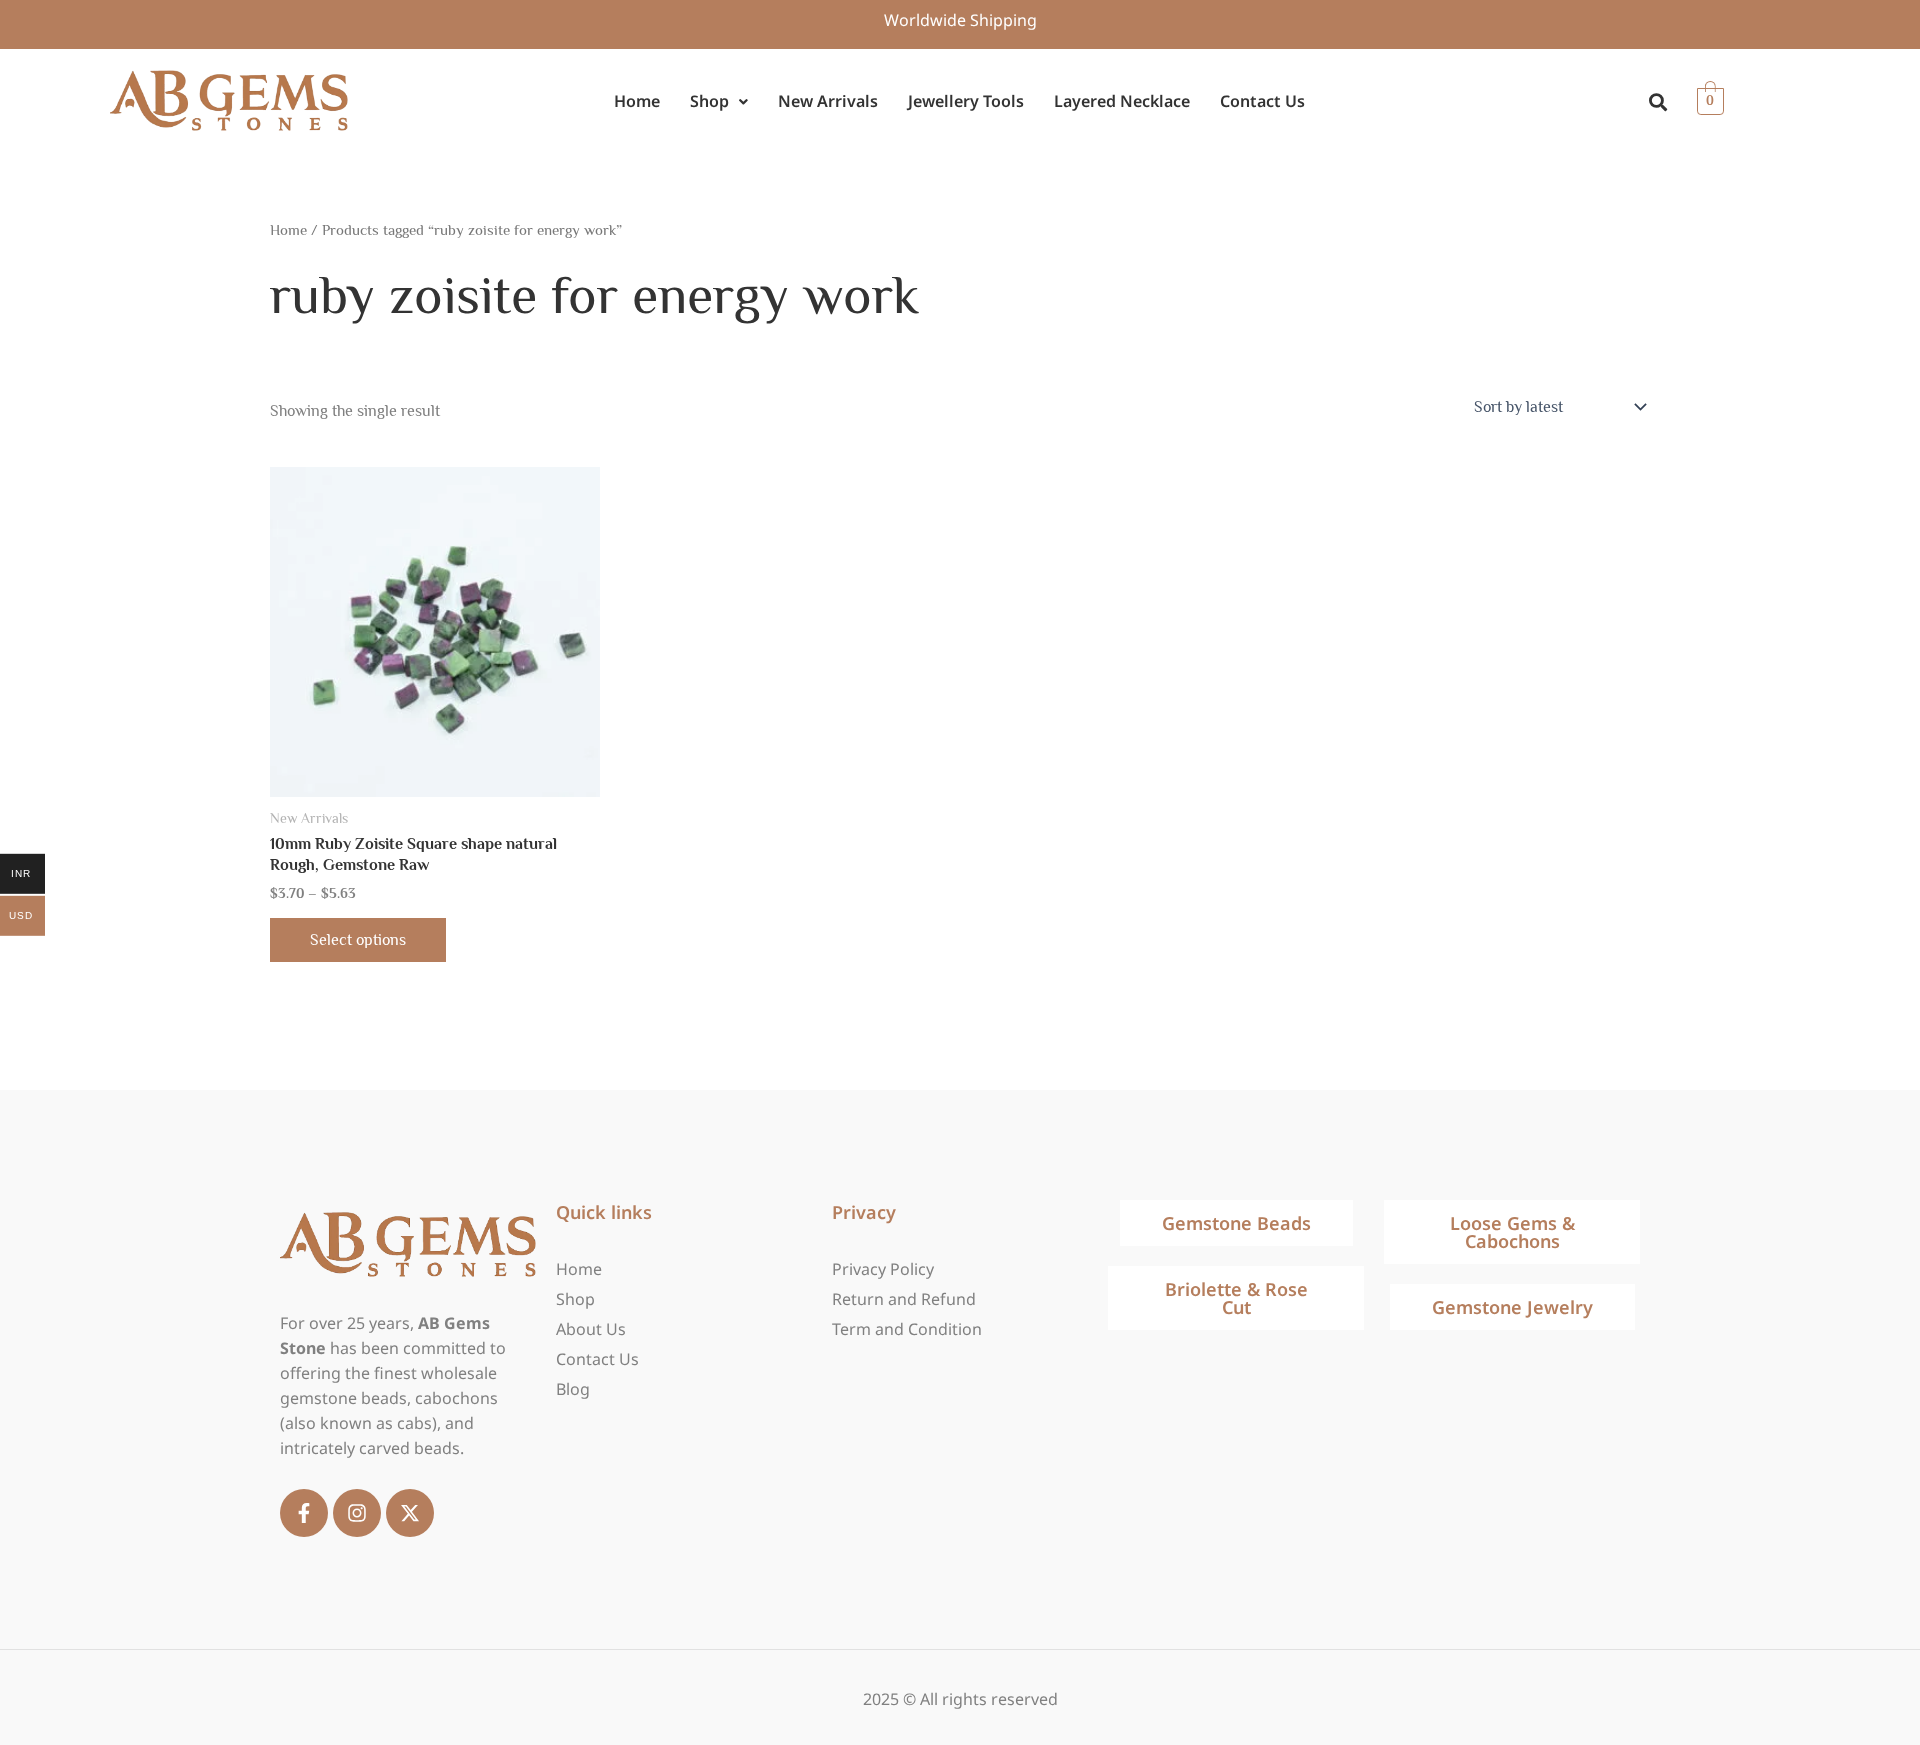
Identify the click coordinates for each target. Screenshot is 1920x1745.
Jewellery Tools (966, 101)
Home (637, 101)
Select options (358, 940)
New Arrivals (828, 101)
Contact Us (1262, 101)
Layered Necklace (1122, 101)
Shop (709, 101)
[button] (719, 101)
